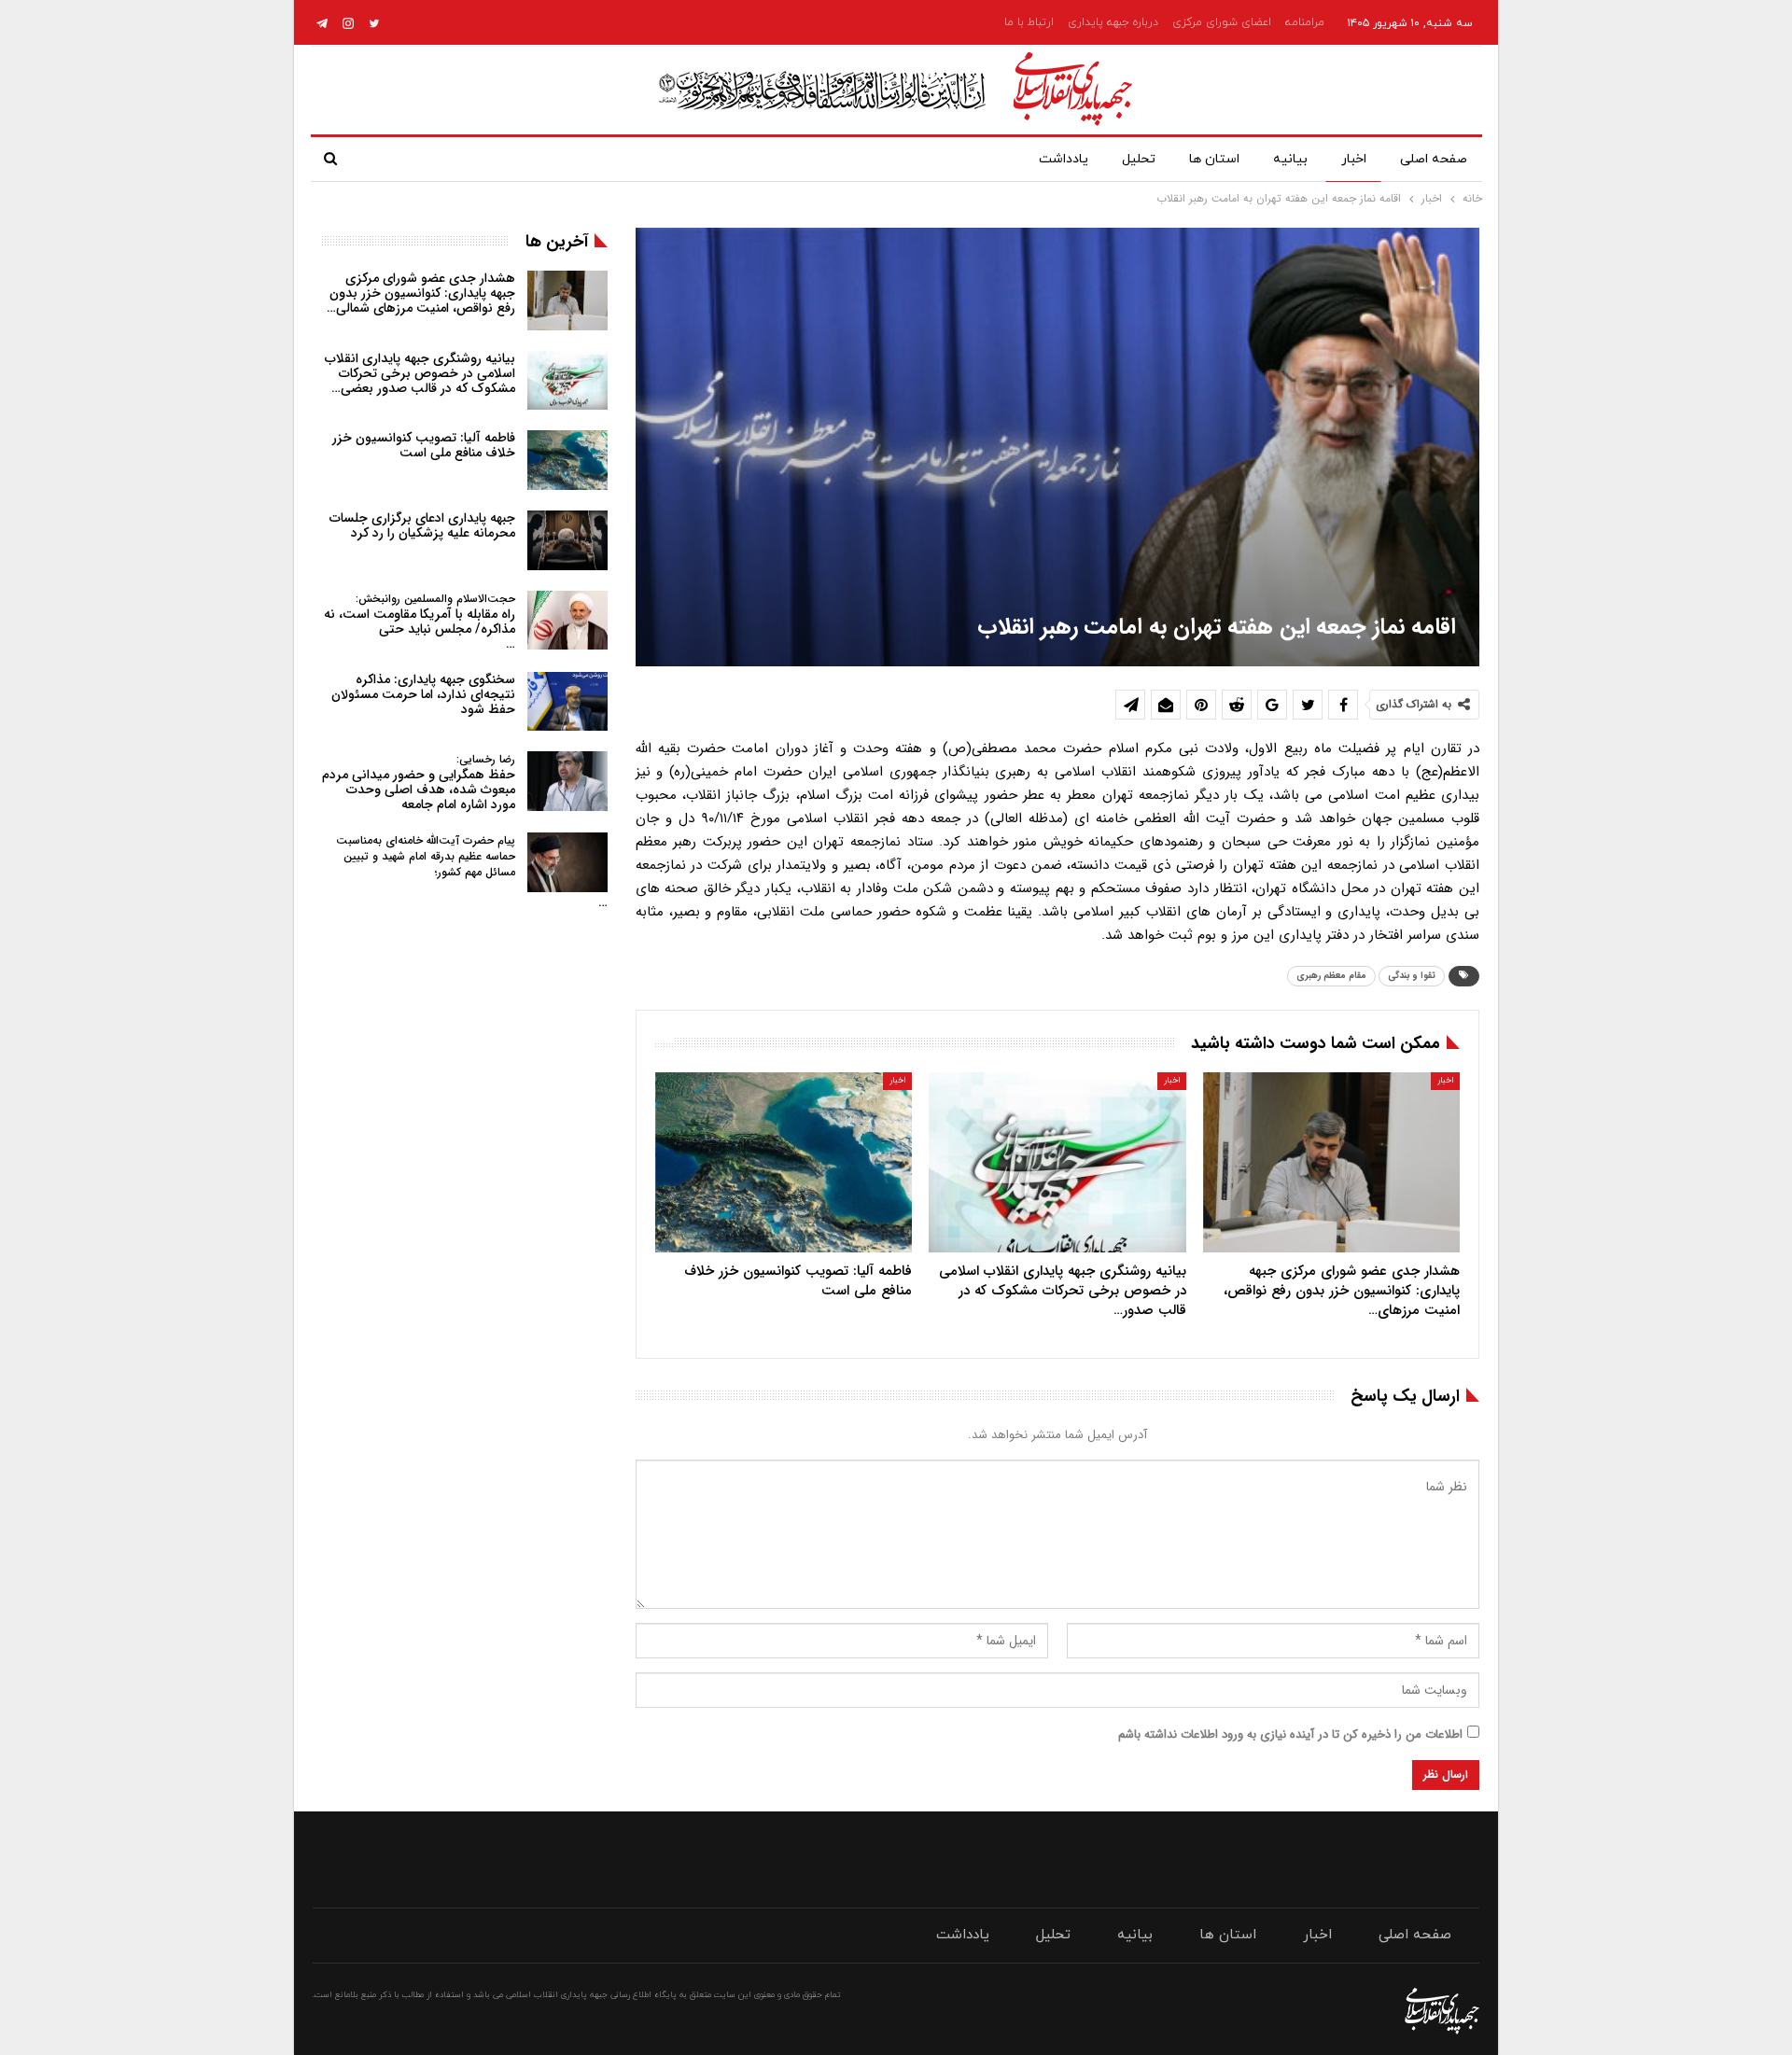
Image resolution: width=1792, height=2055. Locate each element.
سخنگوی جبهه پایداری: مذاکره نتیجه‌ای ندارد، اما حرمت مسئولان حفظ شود (423, 694)
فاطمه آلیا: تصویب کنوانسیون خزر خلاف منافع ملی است (424, 445)
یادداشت (1064, 159)
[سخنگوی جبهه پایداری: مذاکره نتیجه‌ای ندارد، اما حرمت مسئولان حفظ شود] (567, 702)
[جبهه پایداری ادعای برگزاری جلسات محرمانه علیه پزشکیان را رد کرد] (567, 540)
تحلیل (1139, 159)
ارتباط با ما (1029, 22)
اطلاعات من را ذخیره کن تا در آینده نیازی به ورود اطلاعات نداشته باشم (1290, 1734)
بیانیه (1290, 159)
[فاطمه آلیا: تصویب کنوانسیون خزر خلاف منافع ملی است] (784, 1162)
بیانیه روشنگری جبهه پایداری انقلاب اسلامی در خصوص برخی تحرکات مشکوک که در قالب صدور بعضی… (420, 373)
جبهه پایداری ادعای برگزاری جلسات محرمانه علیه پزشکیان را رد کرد (422, 525)
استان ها (1214, 159)
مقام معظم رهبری (1331, 976)
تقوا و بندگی (1412, 976)
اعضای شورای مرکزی (1222, 22)
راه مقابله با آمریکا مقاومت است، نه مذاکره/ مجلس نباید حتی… (420, 622)
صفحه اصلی (1434, 159)
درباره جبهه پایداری (1113, 22)
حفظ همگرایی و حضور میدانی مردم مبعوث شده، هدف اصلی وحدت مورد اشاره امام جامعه (419, 783)
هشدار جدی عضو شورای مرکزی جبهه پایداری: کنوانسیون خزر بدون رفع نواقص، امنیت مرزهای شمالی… (421, 293)
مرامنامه (1305, 22)
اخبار (1354, 159)
